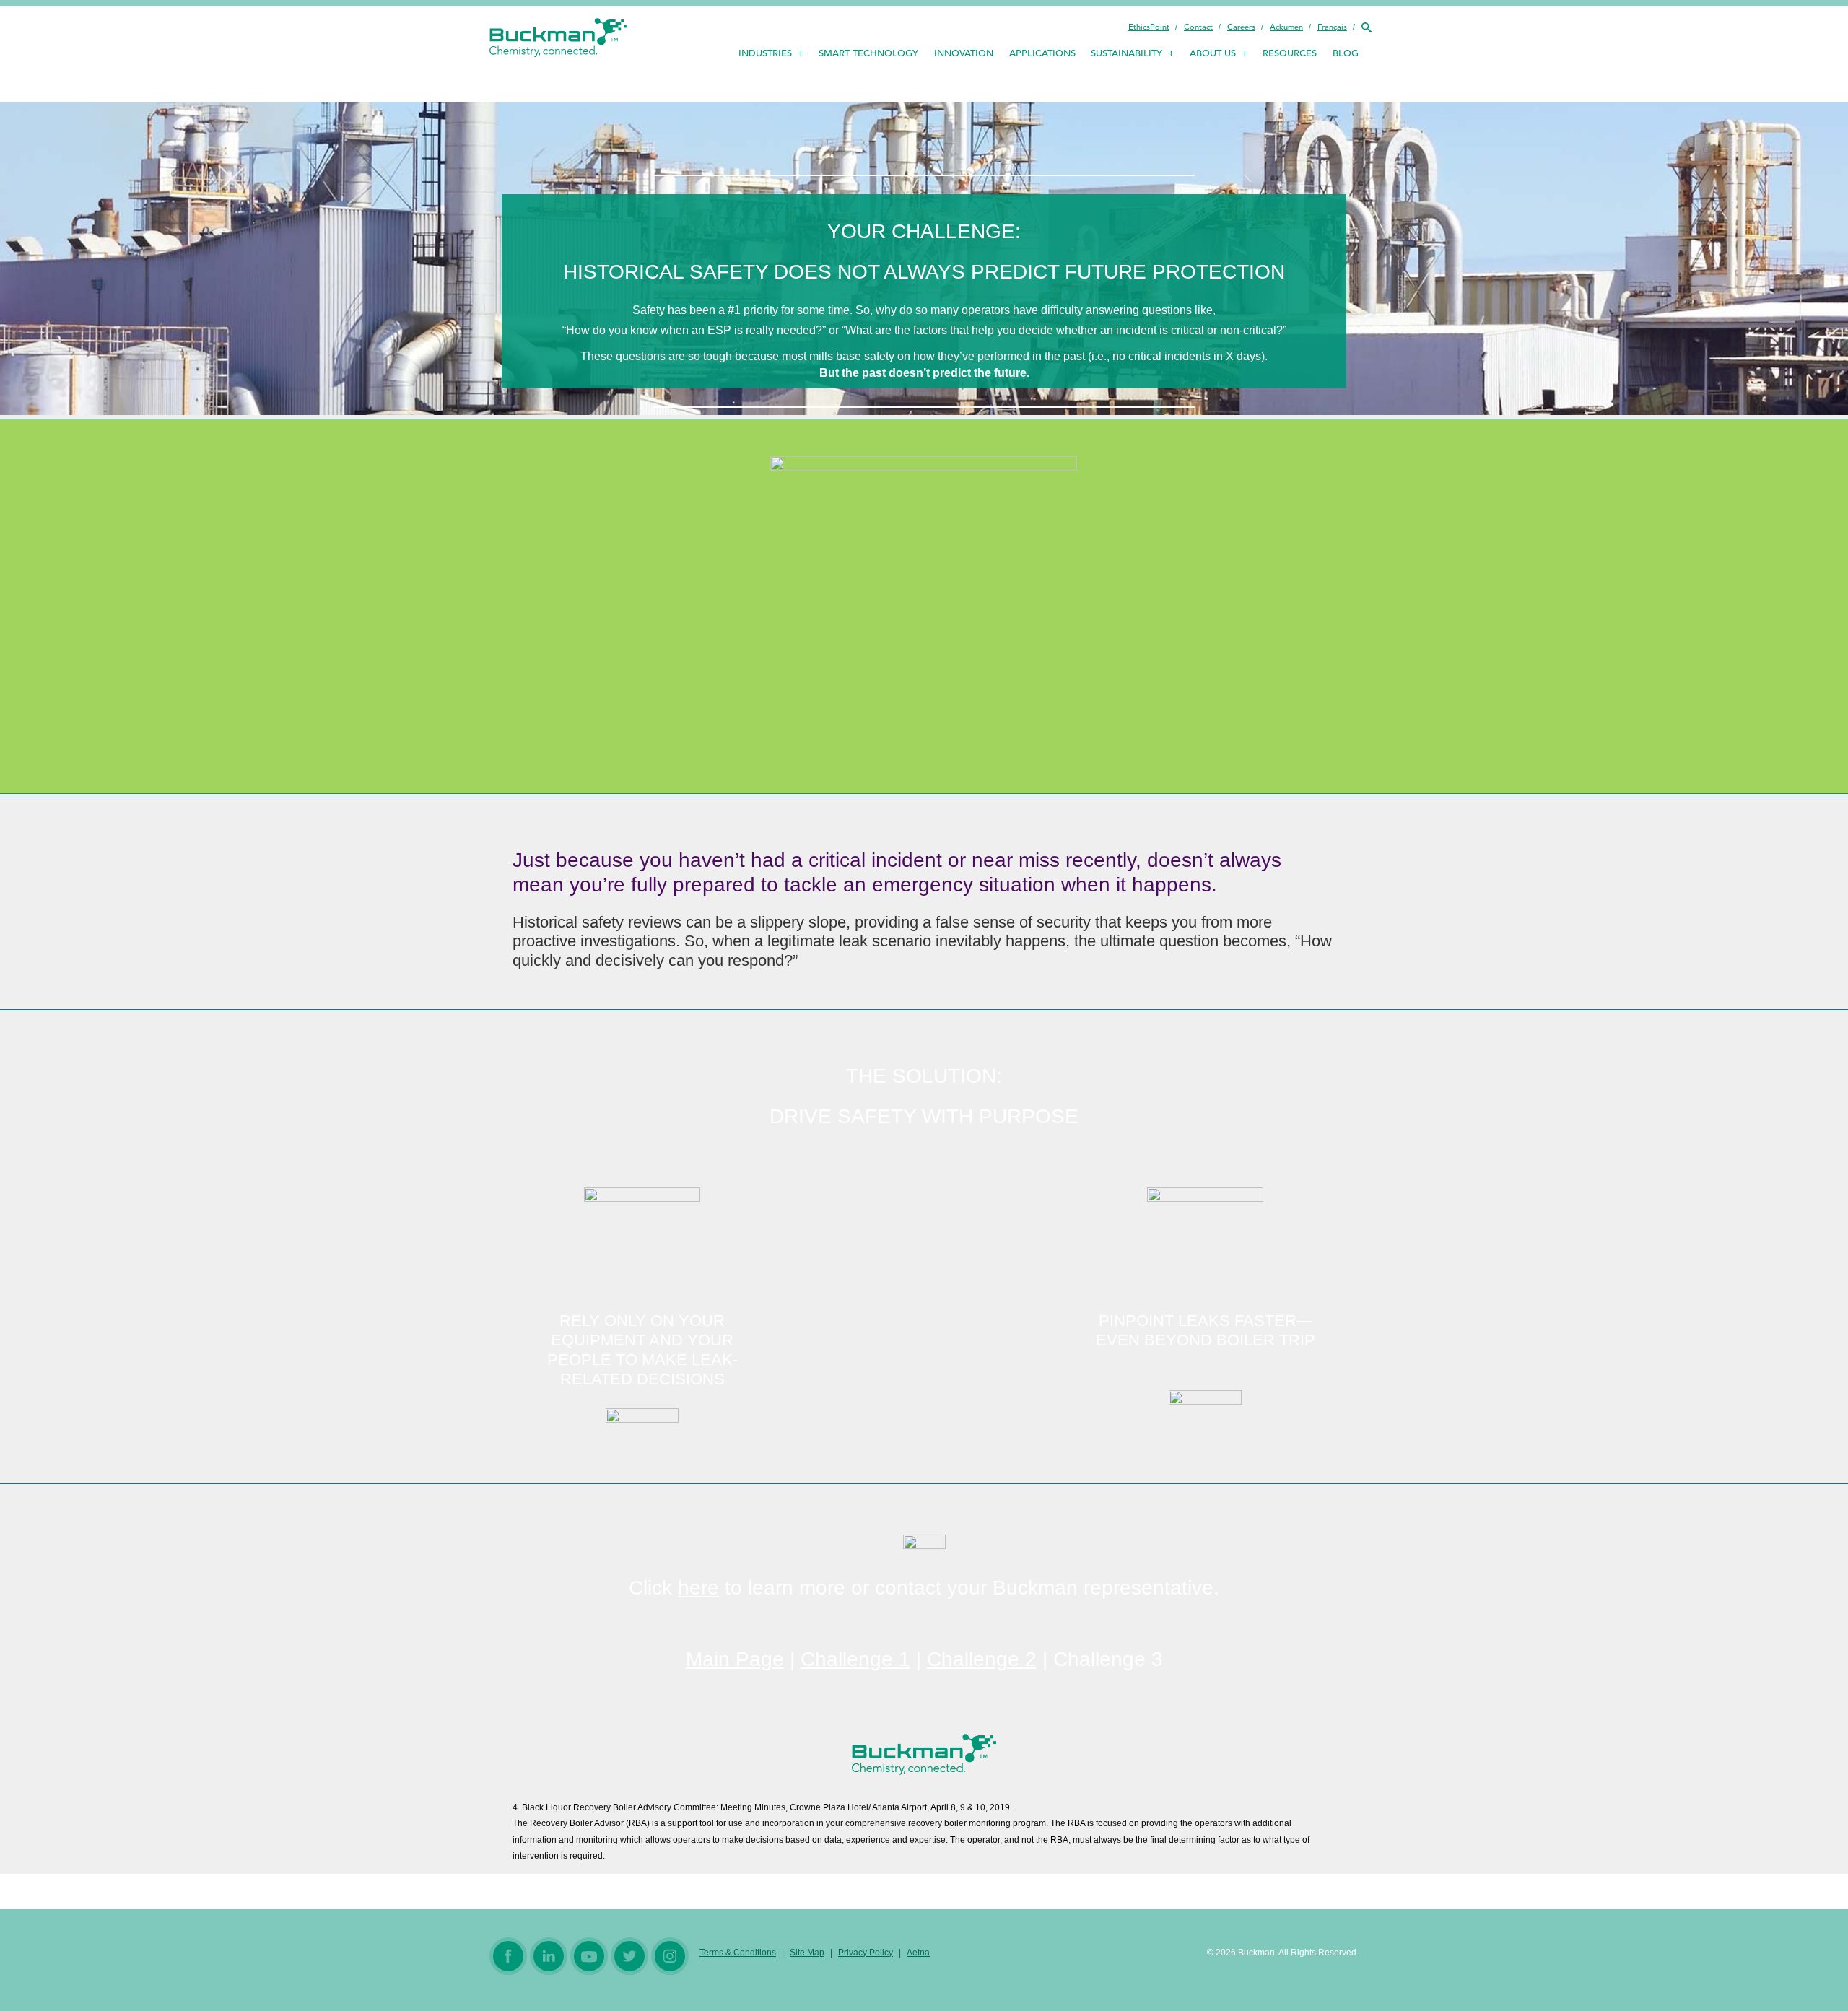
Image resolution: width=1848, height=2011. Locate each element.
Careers (1241, 27)
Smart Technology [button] (868, 53)
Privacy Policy (866, 1953)
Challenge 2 (982, 1659)
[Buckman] (558, 40)
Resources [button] (1290, 53)
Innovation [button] (964, 53)
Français (1332, 27)
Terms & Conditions (738, 1953)
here (698, 1588)
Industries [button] (765, 53)
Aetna (918, 1953)
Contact (1198, 27)
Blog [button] (1346, 53)
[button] (1366, 27)
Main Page (735, 1659)
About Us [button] (1213, 53)
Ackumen (1286, 27)
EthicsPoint (1149, 27)
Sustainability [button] (1126, 53)
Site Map (807, 1953)
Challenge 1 (855, 1659)
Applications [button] (1042, 53)
